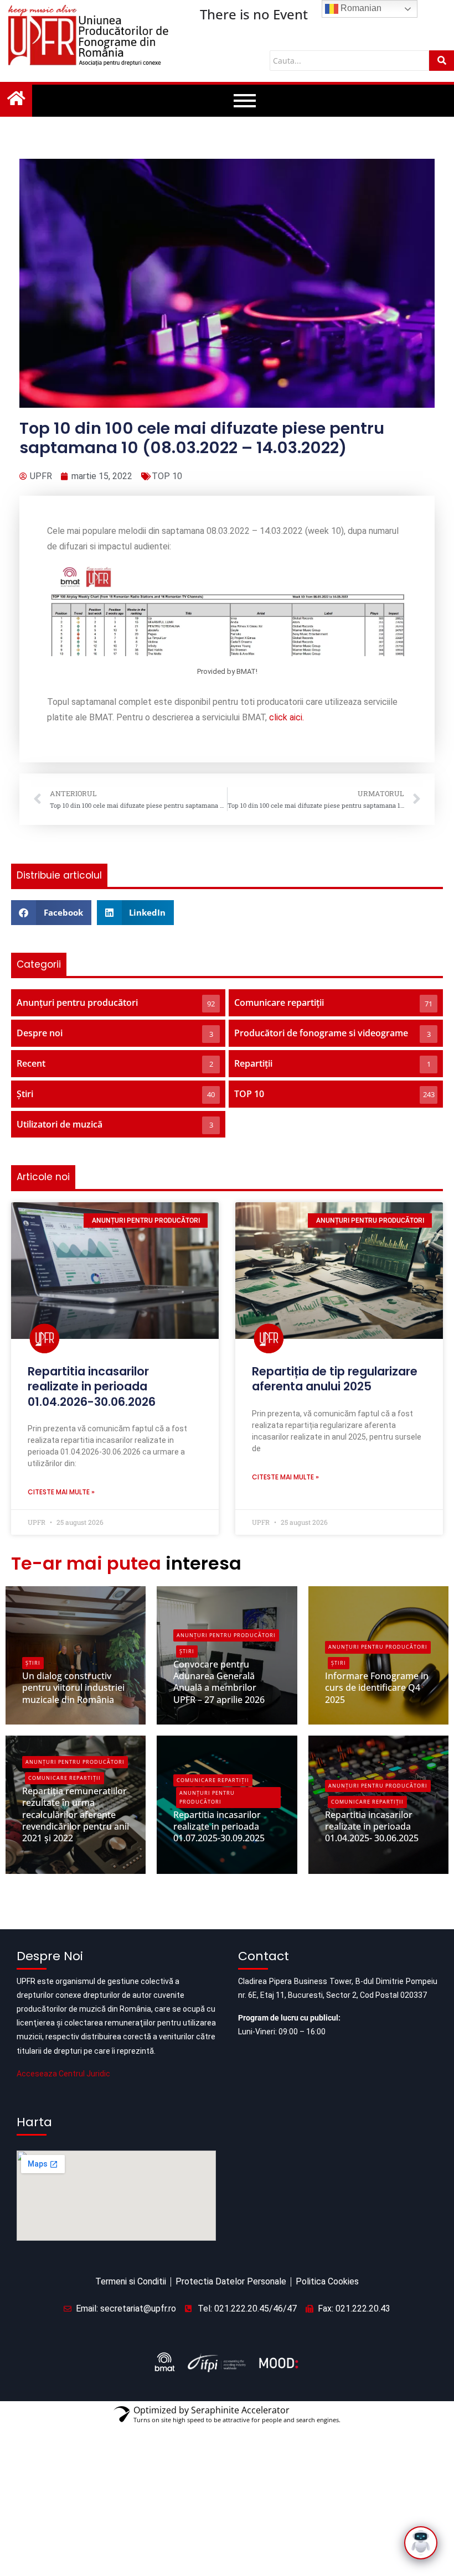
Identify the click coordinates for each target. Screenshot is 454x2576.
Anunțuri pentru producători (226, 1635)
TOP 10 (167, 476)
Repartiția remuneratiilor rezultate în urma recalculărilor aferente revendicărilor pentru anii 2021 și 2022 (76, 1814)
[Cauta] (442, 61)
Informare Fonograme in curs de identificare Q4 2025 (377, 1687)
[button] (51, 913)
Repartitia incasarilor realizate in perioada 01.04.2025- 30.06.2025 (372, 1826)
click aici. (287, 717)
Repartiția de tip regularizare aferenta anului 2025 (335, 1379)
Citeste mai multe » (61, 1492)
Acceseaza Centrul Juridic (63, 2074)
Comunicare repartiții (65, 1778)
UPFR (41, 1717)
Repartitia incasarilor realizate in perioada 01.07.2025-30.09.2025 (219, 1826)
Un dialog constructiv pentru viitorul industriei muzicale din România (73, 1687)
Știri (33, 1663)
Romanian (360, 8)
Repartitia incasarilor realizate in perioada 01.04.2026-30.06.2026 (92, 1386)
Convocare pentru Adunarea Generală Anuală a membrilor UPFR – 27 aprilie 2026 (219, 1682)
